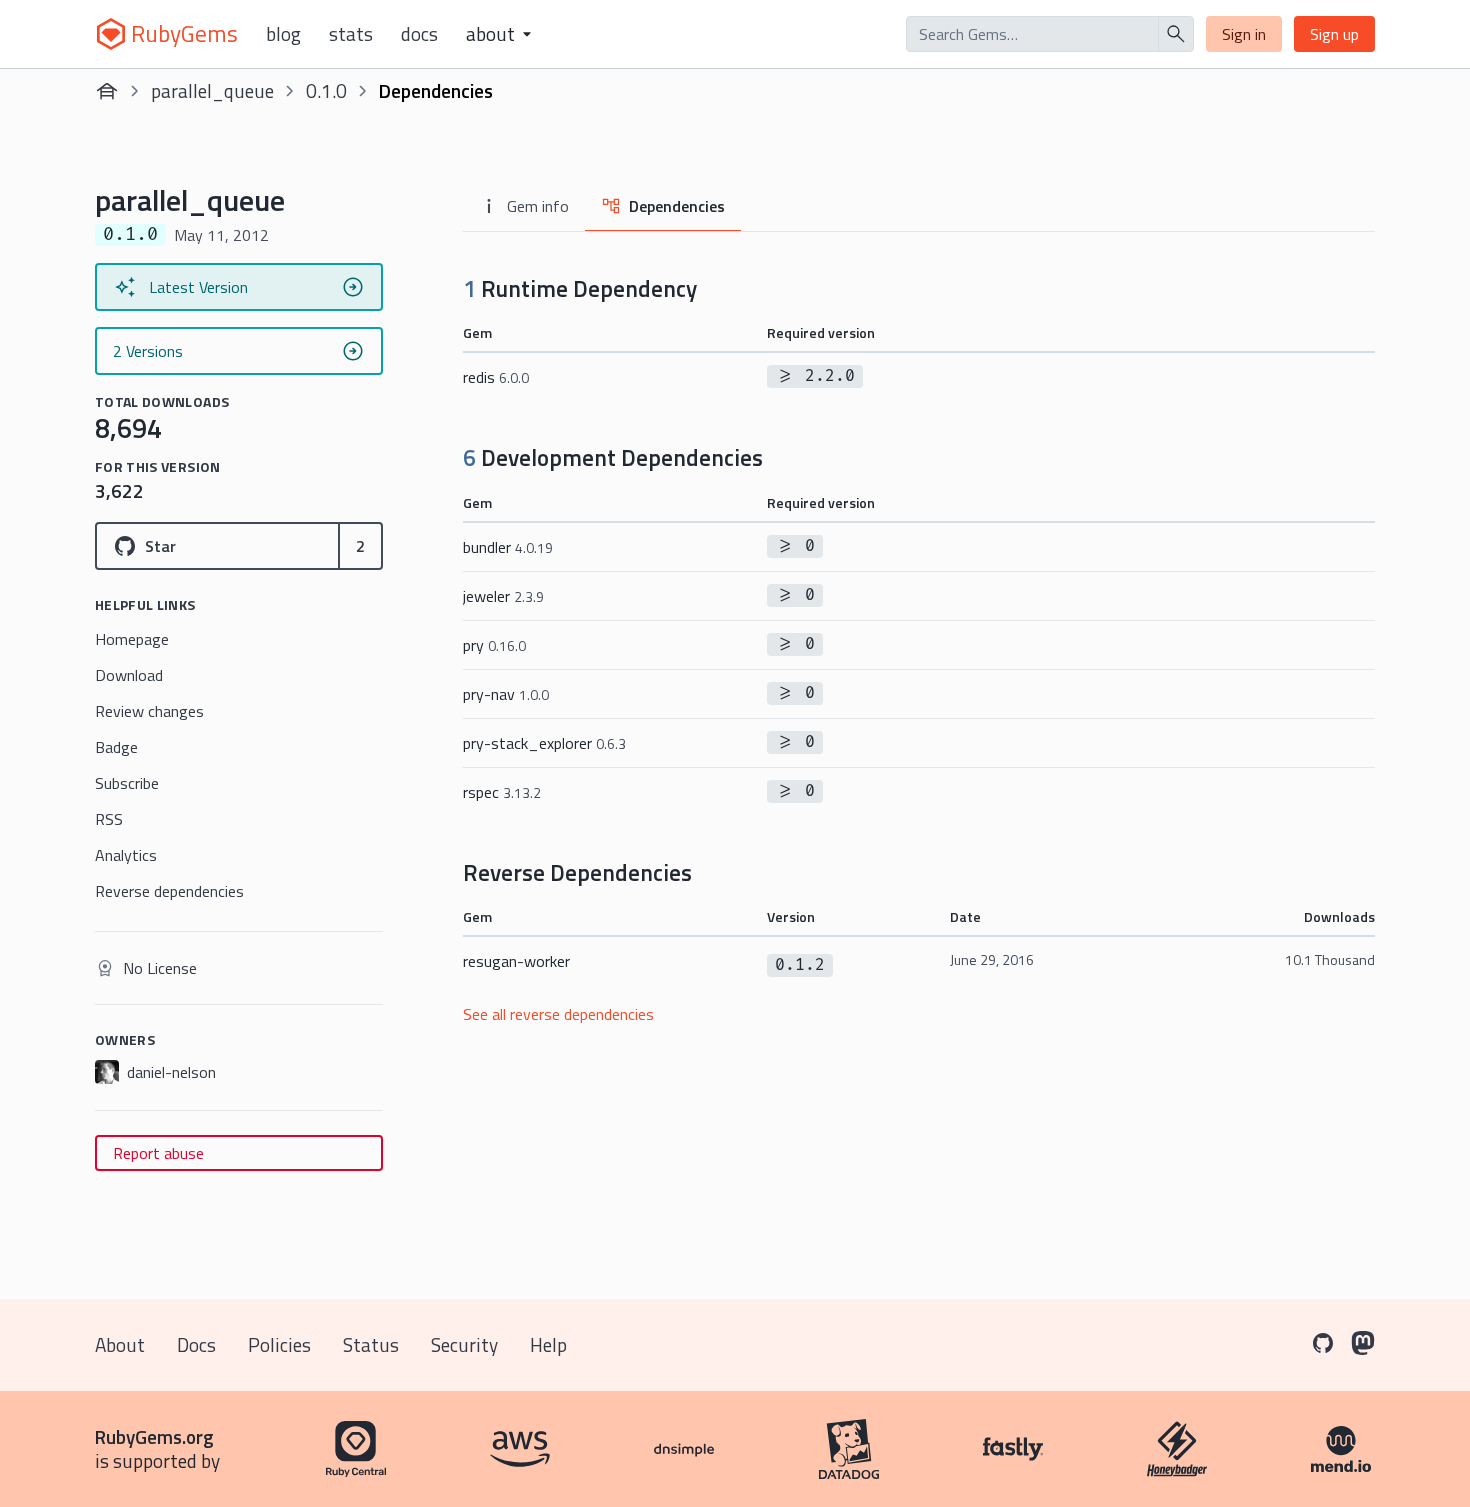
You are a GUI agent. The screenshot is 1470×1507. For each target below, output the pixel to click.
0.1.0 (326, 90)
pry (494, 645)
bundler (508, 547)
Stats (351, 34)
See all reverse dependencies (558, 1014)
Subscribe (127, 783)
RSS (109, 819)
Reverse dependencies (169, 891)
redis (496, 377)
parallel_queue (212, 90)
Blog (283, 34)
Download (129, 675)
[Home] (107, 91)
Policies (279, 1344)
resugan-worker (516, 961)
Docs (419, 34)
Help (548, 1344)
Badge (116, 747)
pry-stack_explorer (544, 743)
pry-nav (506, 694)
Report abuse (158, 1153)
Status (371, 1344)
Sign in (1244, 34)
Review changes (149, 711)
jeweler (503, 596)
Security (464, 1344)
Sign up (1334, 34)
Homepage (132, 639)
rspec (502, 792)
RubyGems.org (154, 1436)
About (120, 1344)
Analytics (126, 855)
